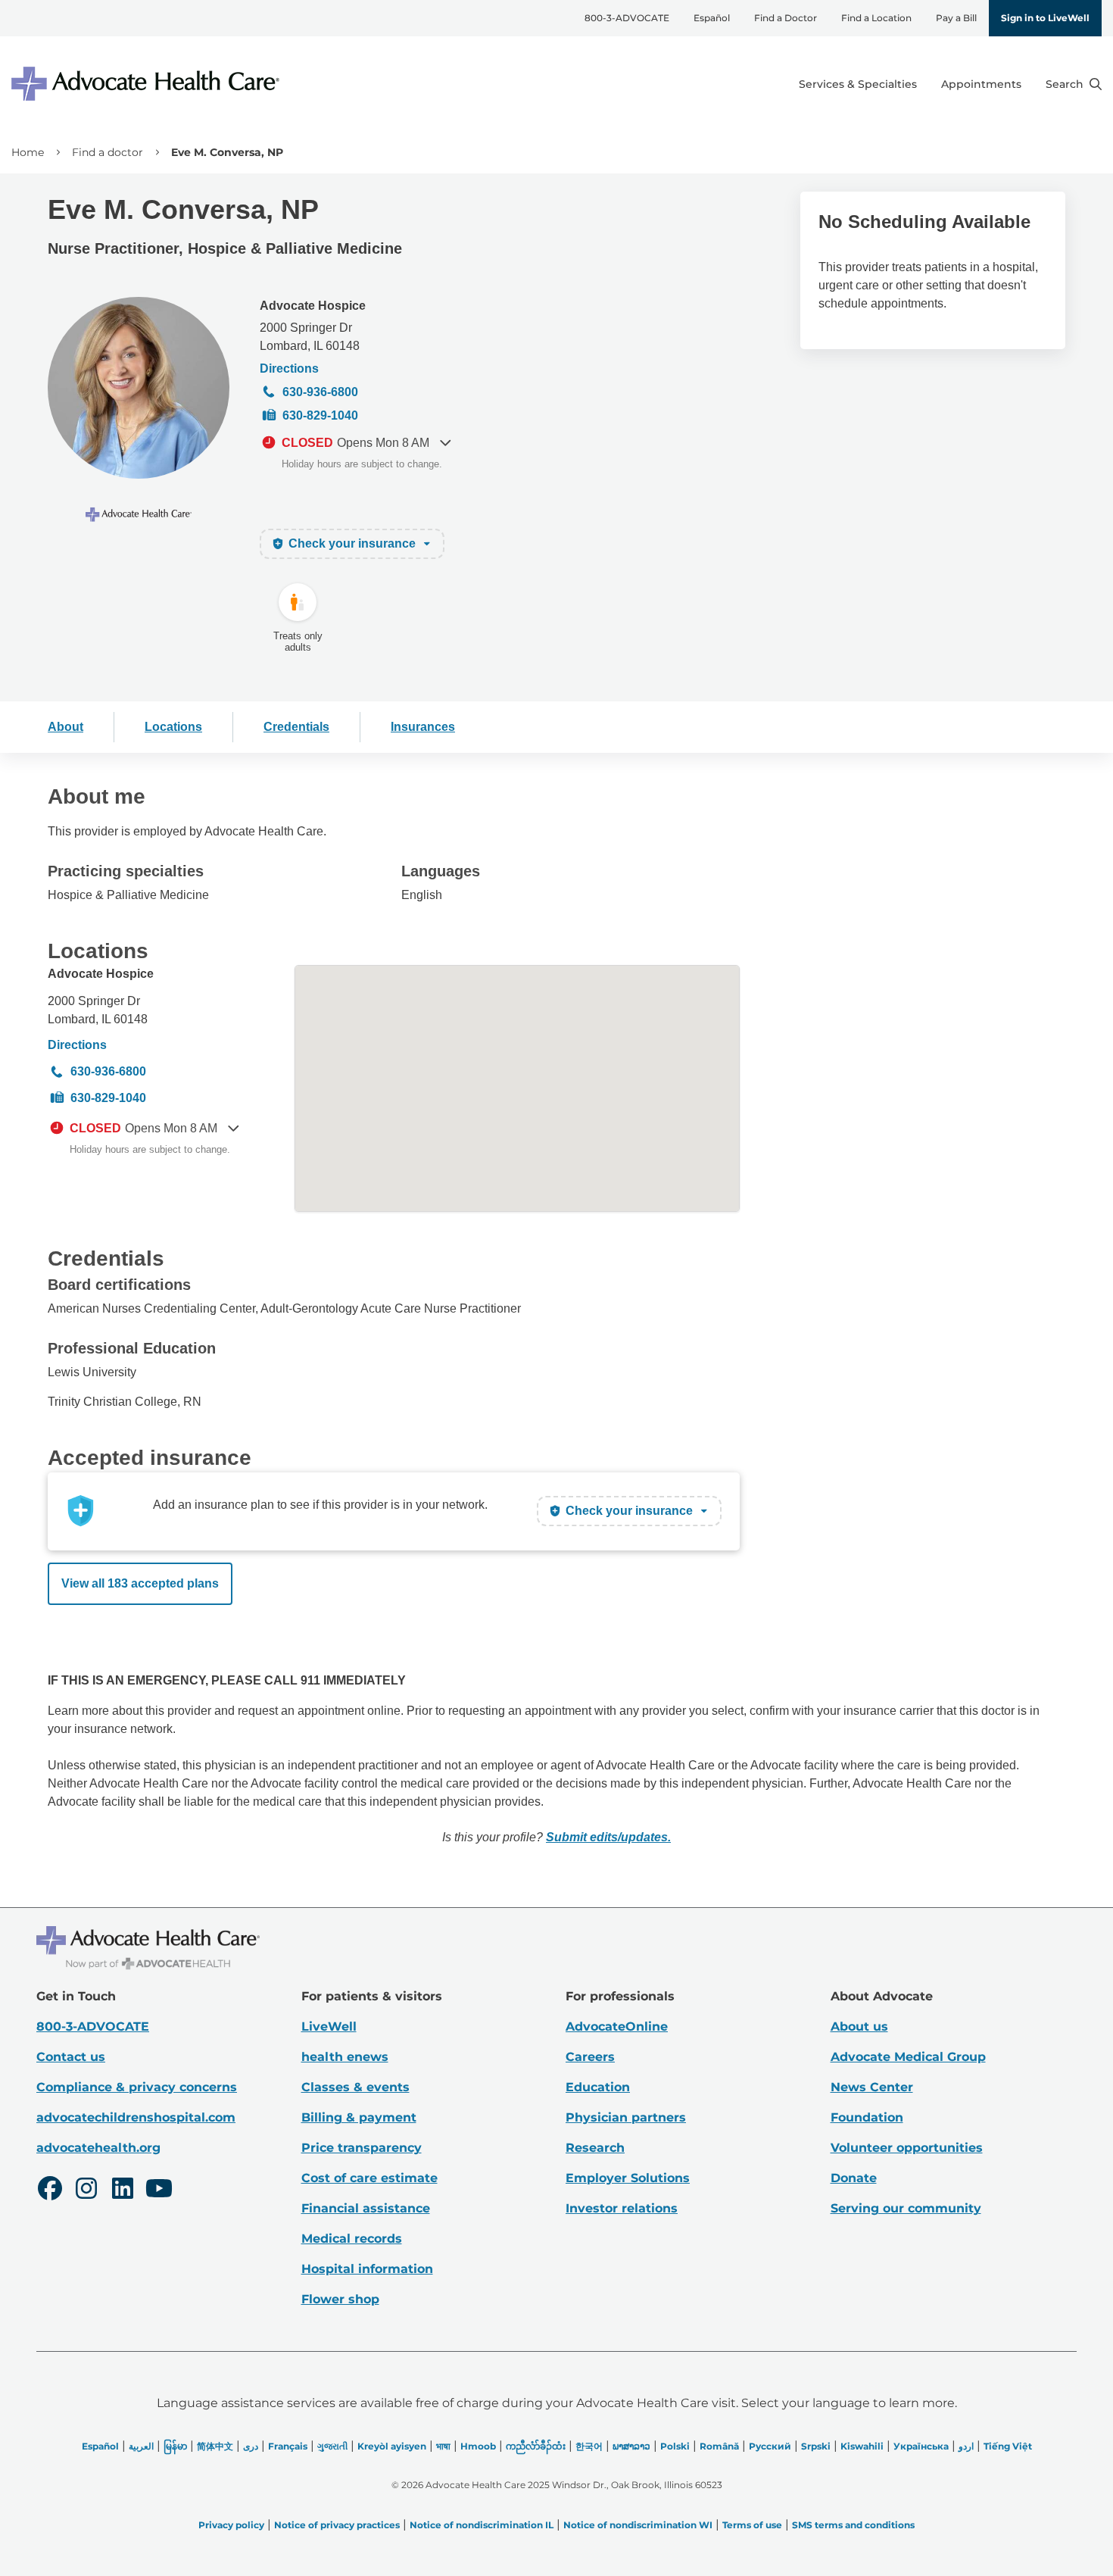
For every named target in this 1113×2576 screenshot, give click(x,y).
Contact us (71, 2057)
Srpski (816, 2446)
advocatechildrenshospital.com (136, 2117)
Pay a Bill (956, 18)
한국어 (589, 2446)
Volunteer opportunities (907, 2148)
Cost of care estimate (369, 2178)
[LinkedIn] (123, 2190)
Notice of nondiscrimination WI (638, 2525)
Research (595, 2148)
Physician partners (626, 2117)
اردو (966, 2446)
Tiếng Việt (1008, 2446)
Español (712, 18)
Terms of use (752, 2525)
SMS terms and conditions (853, 2525)
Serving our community (906, 2208)
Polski (675, 2446)
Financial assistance (366, 2208)
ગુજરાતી (332, 2446)
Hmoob (478, 2446)
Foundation (867, 2117)
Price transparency (362, 2148)
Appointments (981, 84)
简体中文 (215, 2446)
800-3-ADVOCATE (627, 18)
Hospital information (367, 2269)
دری (251, 2446)
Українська (921, 2446)
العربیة (141, 2446)
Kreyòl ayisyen (392, 2446)
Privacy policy (231, 2525)
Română (719, 2446)
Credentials (296, 727)
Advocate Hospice (313, 306)
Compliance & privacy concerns (137, 2087)
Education (598, 2087)
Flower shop (340, 2299)
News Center (872, 2087)
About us (859, 2026)
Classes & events (355, 2087)
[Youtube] (159, 2190)
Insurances (423, 727)
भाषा (443, 2446)
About (65, 727)
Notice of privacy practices (337, 2525)
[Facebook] (50, 2190)
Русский (770, 2446)
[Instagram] (86, 2190)
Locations (173, 727)
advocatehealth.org (98, 2148)
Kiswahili (862, 2446)
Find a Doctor (786, 18)
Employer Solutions (628, 2178)
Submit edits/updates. (608, 1837)
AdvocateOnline (617, 2026)
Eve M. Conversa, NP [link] (227, 152)
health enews (345, 2057)
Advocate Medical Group (908, 2057)
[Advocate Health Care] (148, 84)
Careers (590, 2057)
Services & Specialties (858, 84)
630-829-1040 (320, 415)
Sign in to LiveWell (1045, 18)
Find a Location (876, 18)
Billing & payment (359, 2117)
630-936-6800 (320, 392)
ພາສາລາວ (631, 2446)
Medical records (352, 2239)
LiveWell (329, 2026)
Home (28, 152)
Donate (854, 2178)
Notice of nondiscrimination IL (482, 2525)
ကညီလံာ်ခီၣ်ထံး (536, 2446)
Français (288, 2446)
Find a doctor (108, 152)
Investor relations (622, 2208)
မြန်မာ (175, 2446)
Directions (289, 368)
